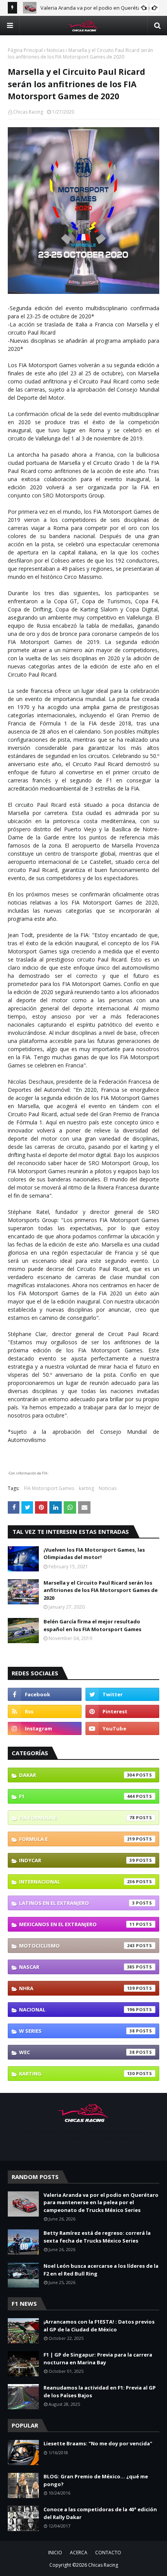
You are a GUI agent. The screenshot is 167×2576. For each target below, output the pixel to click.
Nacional (77, 2010)
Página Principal (25, 50)
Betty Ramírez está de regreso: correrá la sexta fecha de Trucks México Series (97, 2237)
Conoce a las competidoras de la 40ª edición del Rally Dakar (100, 2513)
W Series (77, 2031)
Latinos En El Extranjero (77, 1903)
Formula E (77, 1839)
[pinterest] (122, 1711)
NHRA (77, 1988)
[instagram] (45, 1728)
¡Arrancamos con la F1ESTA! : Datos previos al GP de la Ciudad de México (99, 2326)
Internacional (77, 1882)
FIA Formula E (77, 1818)
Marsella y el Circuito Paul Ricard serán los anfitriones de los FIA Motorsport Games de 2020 (101, 1590)
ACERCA (79, 2553)
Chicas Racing (28, 112)
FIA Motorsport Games (49, 1488)
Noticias (56, 50)
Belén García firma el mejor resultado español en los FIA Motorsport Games (92, 1625)
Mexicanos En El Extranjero (77, 1924)
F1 (77, 1796)
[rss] (45, 1711)
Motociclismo (77, 1946)
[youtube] (122, 1728)
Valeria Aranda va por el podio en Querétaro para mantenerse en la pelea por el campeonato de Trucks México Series (101, 2202)
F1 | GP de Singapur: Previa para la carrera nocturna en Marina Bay (98, 2358)
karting (86, 1488)
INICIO (55, 2553)
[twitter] (122, 1694)
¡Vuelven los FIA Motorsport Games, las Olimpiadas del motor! (94, 1554)
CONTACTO (108, 2553)
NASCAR (77, 1967)
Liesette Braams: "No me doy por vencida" (98, 2443)
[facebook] (45, 1694)
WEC (77, 2052)
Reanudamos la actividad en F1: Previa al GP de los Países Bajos (100, 2391)
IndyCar (77, 1860)
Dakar (77, 1775)
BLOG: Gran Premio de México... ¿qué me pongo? (96, 2480)
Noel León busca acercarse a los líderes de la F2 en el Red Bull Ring (101, 2270)
